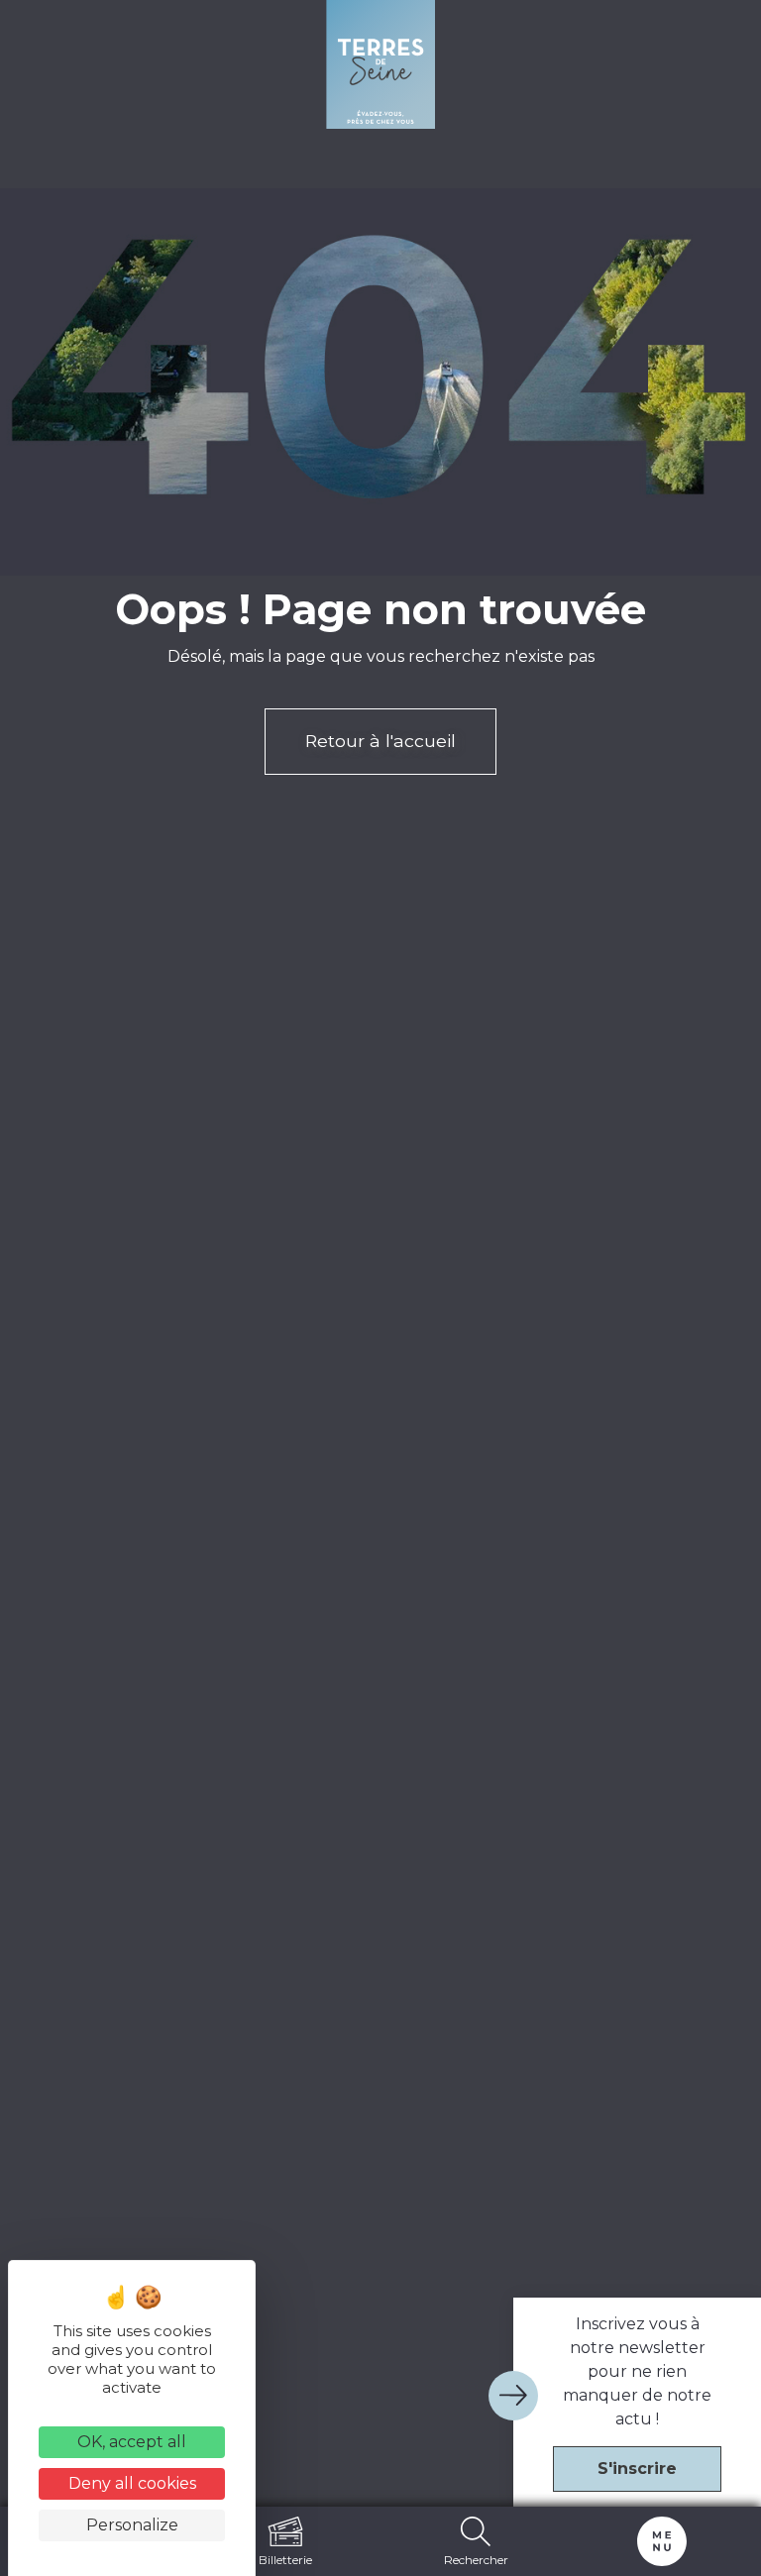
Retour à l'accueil (380, 741)
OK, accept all (132, 2442)
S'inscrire (637, 2469)
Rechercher (476, 2559)
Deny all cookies (132, 2483)
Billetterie (285, 2559)
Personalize (132, 2525)
